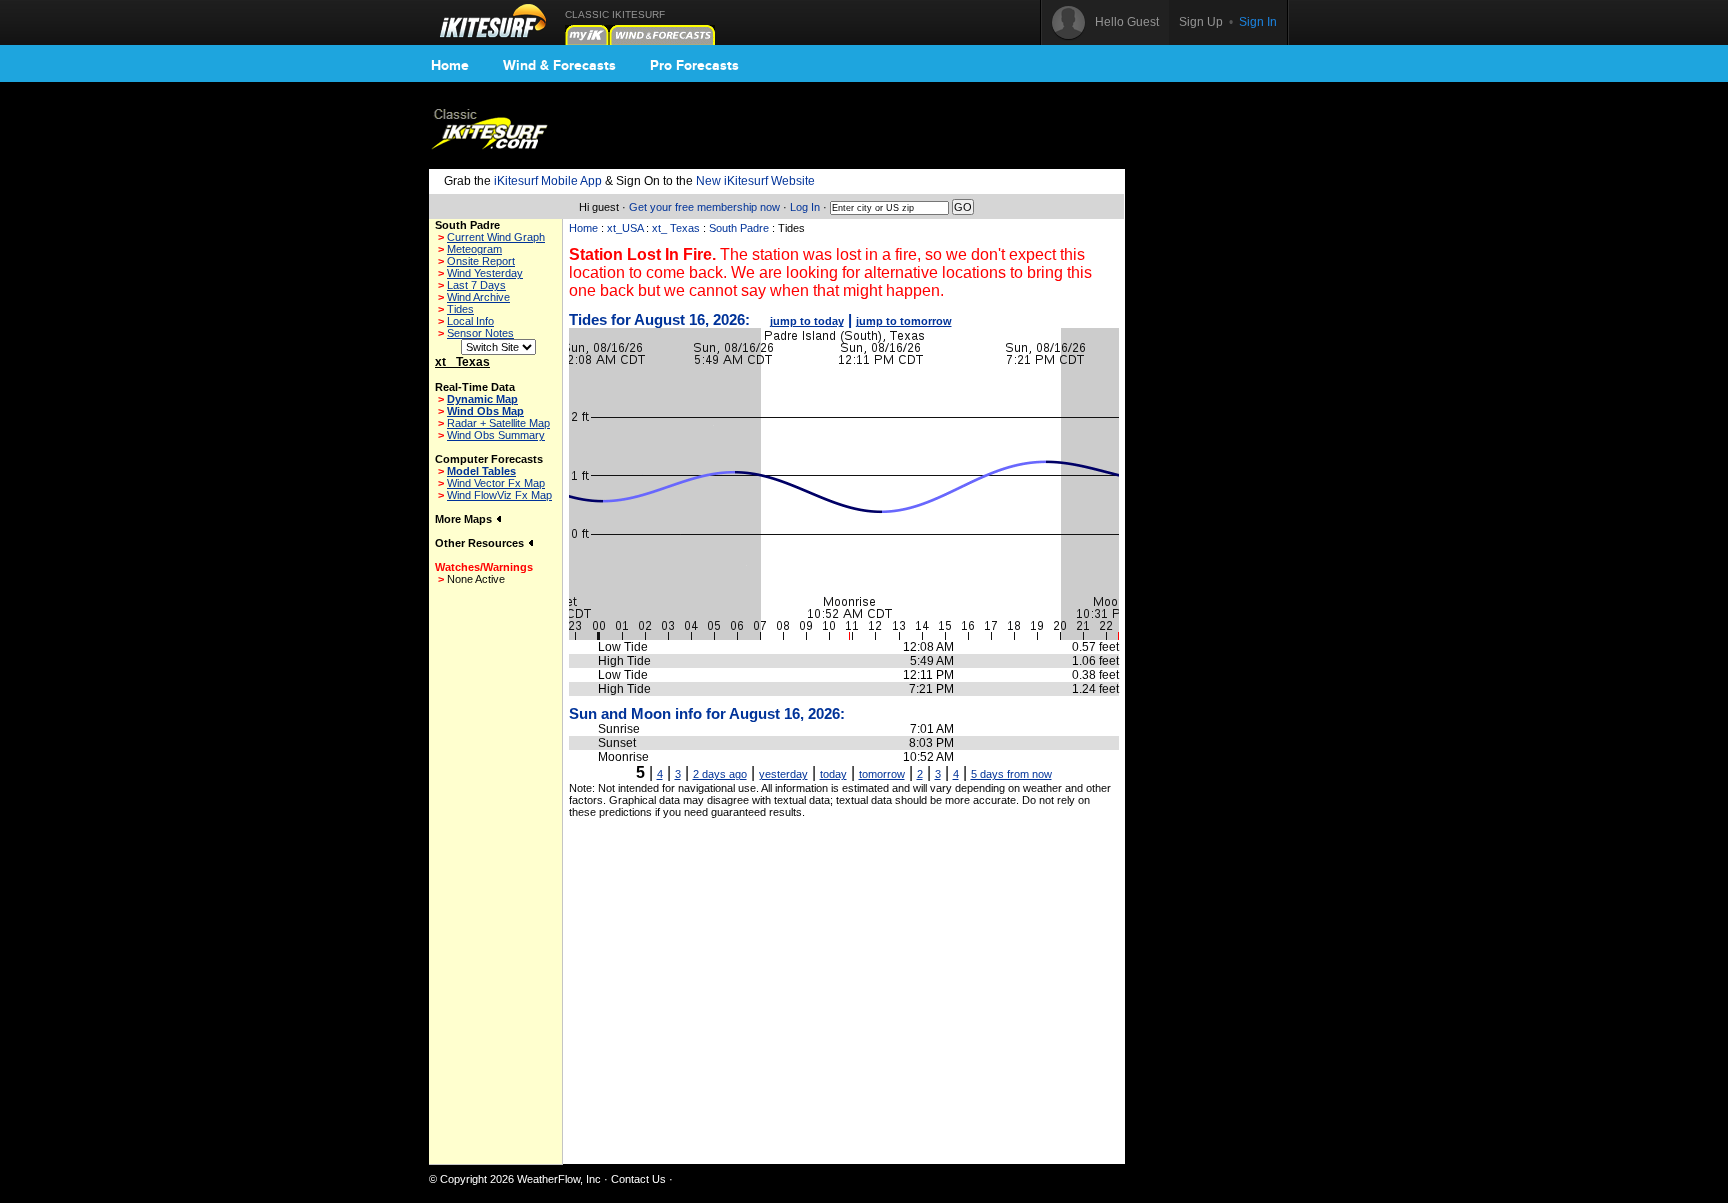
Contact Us (638, 1179)
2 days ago (720, 774)
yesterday (783, 774)
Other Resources (481, 543)
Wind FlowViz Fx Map (499, 495)
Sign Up (1201, 22)
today (833, 774)
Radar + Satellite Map (498, 423)
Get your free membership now (704, 207)
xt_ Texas (676, 228)
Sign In (1258, 22)
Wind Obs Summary (496, 435)
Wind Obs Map (485, 411)
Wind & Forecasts (559, 65)
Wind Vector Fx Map (496, 483)
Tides (460, 309)
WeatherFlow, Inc (559, 1179)
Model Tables (481, 471)
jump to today (807, 321)
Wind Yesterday (485, 273)
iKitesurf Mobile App (548, 181)
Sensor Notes (480, 333)
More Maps (465, 519)
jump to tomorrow (904, 321)
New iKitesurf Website (755, 181)
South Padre (739, 228)
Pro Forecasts (694, 65)
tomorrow (882, 774)
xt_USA (625, 228)
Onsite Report (481, 261)
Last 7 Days (476, 285)
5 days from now (1011, 774)
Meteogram (474, 249)
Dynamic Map (482, 399)
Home (450, 65)
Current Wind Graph (496, 237)
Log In (805, 207)
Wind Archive (478, 297)
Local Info (470, 321)
